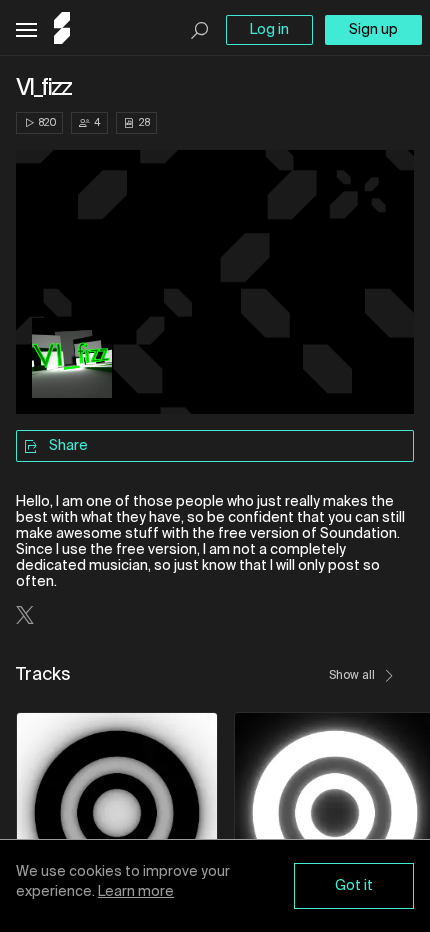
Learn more (136, 892)
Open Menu (26, 30)
